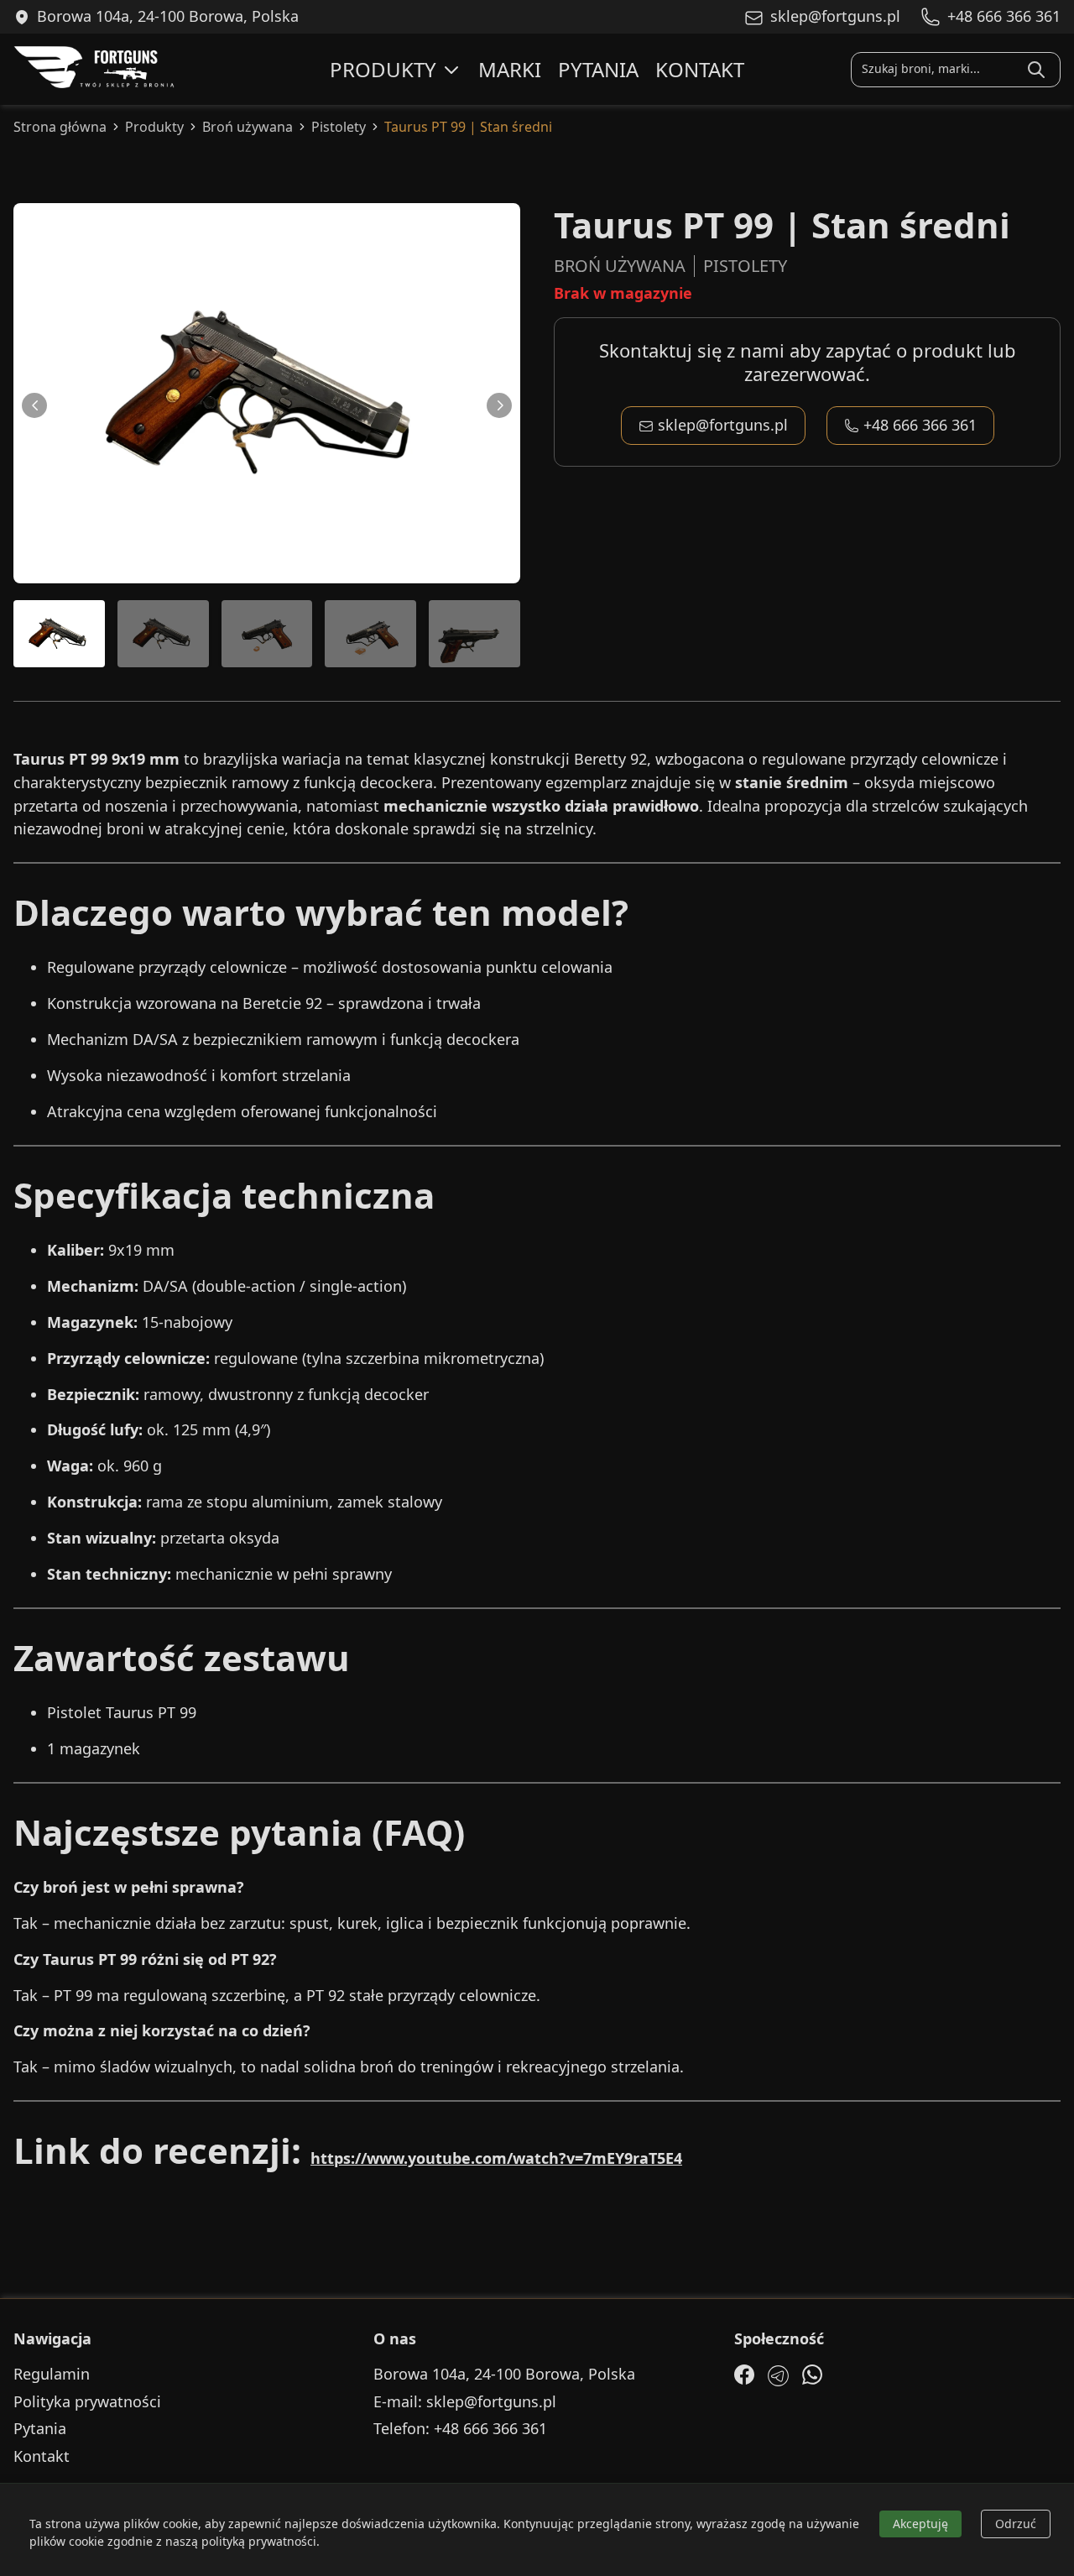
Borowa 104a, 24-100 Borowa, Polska (504, 2374)
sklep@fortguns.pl (723, 425)
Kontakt (700, 69)
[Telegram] (778, 2376)
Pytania (598, 69)
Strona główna (60, 127)
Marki (510, 69)
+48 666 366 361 (920, 425)
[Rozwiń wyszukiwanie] (1036, 70)
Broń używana (248, 127)
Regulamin (52, 2374)
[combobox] (936, 69)
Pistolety (339, 127)
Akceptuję (920, 2524)
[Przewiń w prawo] (499, 405)
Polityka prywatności (87, 2402)
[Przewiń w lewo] (34, 405)
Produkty (383, 69)
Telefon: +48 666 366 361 (460, 2429)
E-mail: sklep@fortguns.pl (465, 2402)
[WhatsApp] (812, 2375)
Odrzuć (1016, 2524)
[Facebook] (744, 2375)
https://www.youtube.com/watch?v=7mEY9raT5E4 (496, 2158)
